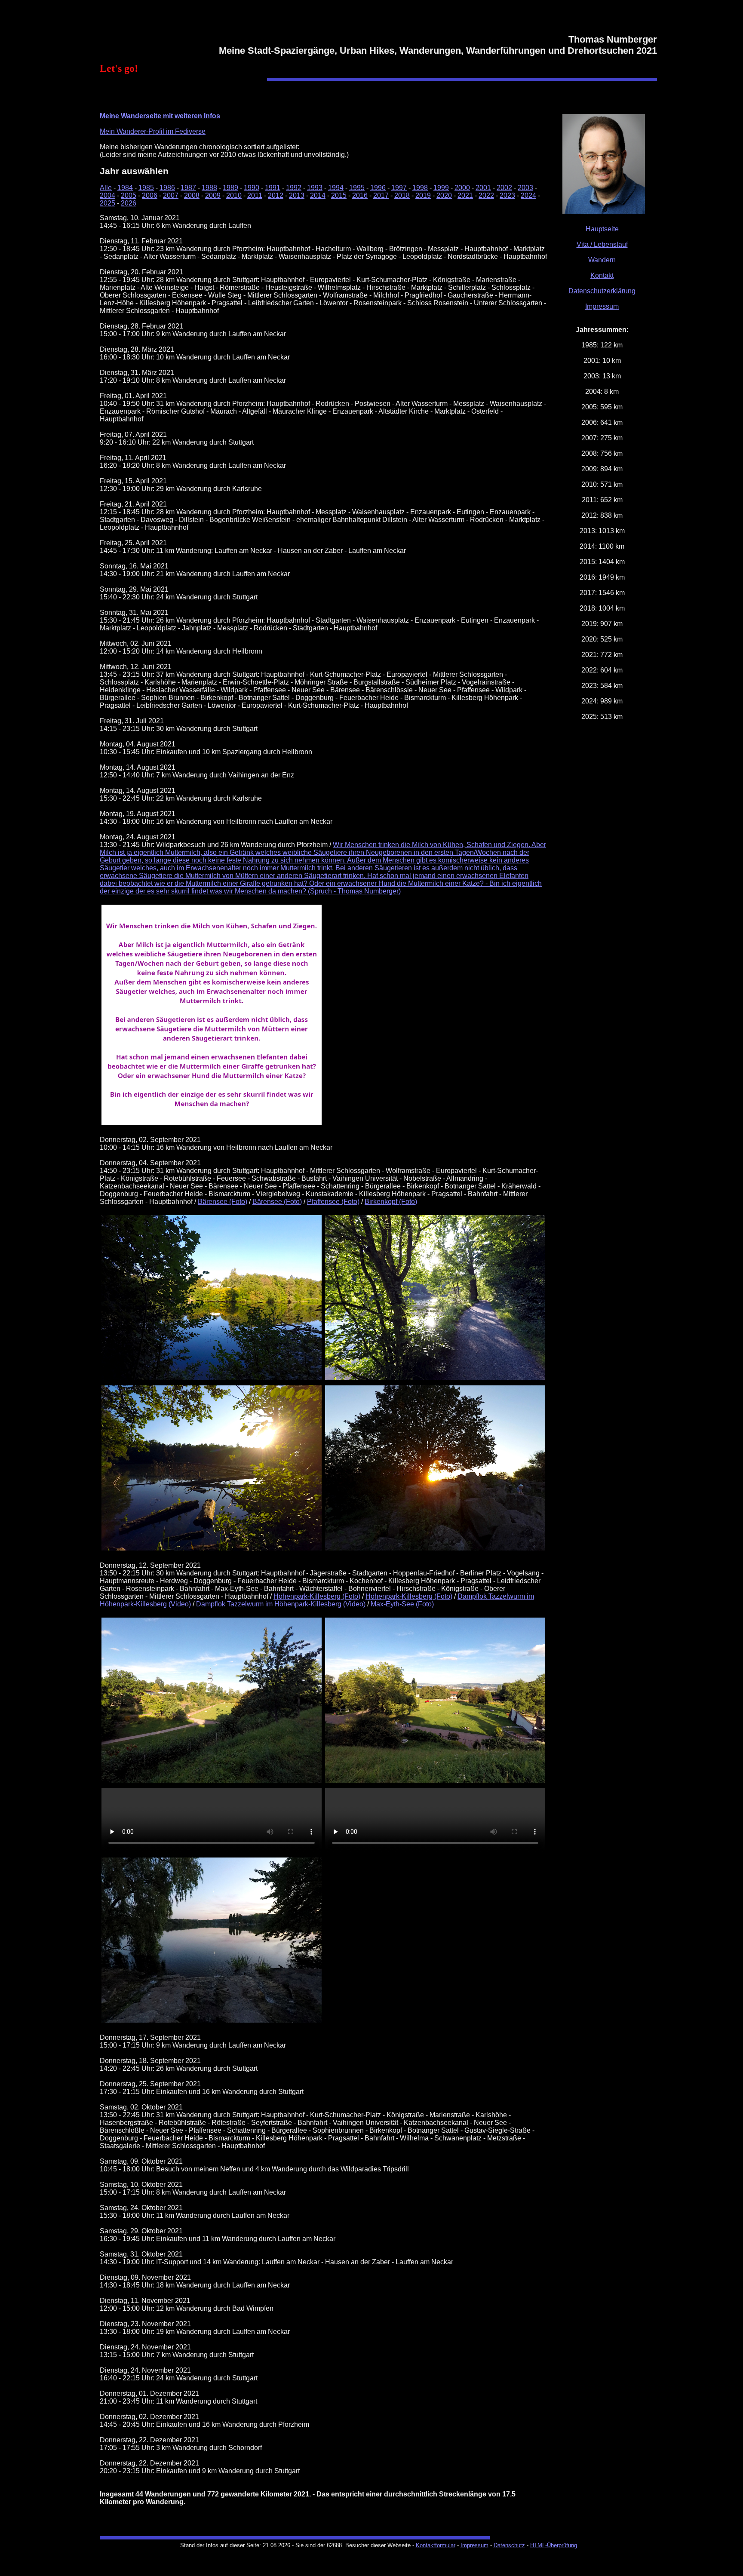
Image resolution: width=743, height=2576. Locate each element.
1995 (357, 188)
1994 (336, 188)
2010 (234, 195)
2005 (129, 195)
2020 (444, 195)
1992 (294, 188)
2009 (213, 195)
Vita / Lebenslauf (602, 244)
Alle (106, 188)
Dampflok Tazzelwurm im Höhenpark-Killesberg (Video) (281, 1604)
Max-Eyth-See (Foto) (402, 1604)
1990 (252, 188)
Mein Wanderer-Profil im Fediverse (153, 131)
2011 (255, 195)
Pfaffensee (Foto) (333, 1202)
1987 (188, 188)
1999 (441, 188)
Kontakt (602, 275)
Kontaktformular (436, 2545)
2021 (465, 195)
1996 (378, 188)
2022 (486, 195)
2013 (297, 195)
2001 (483, 188)
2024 (528, 195)
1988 (209, 188)
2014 (318, 195)
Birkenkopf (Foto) (391, 1202)
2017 (381, 195)
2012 (276, 195)
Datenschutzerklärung (602, 291)
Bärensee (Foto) (223, 1202)
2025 (107, 203)
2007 (171, 195)
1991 (273, 188)
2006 (150, 195)
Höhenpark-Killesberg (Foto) (317, 1596)
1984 (125, 188)
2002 (504, 188)
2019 (423, 195)
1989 (230, 188)
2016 (360, 195)
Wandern (602, 260)
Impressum (602, 306)
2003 (525, 188)
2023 (507, 195)
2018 (402, 195)
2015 (339, 195)
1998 (420, 188)
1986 (167, 188)
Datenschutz (509, 2545)
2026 (129, 203)
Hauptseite (602, 229)
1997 (399, 188)
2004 (107, 195)
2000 (462, 188)
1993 (315, 188)
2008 (192, 195)
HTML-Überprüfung (554, 2545)
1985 (146, 188)
